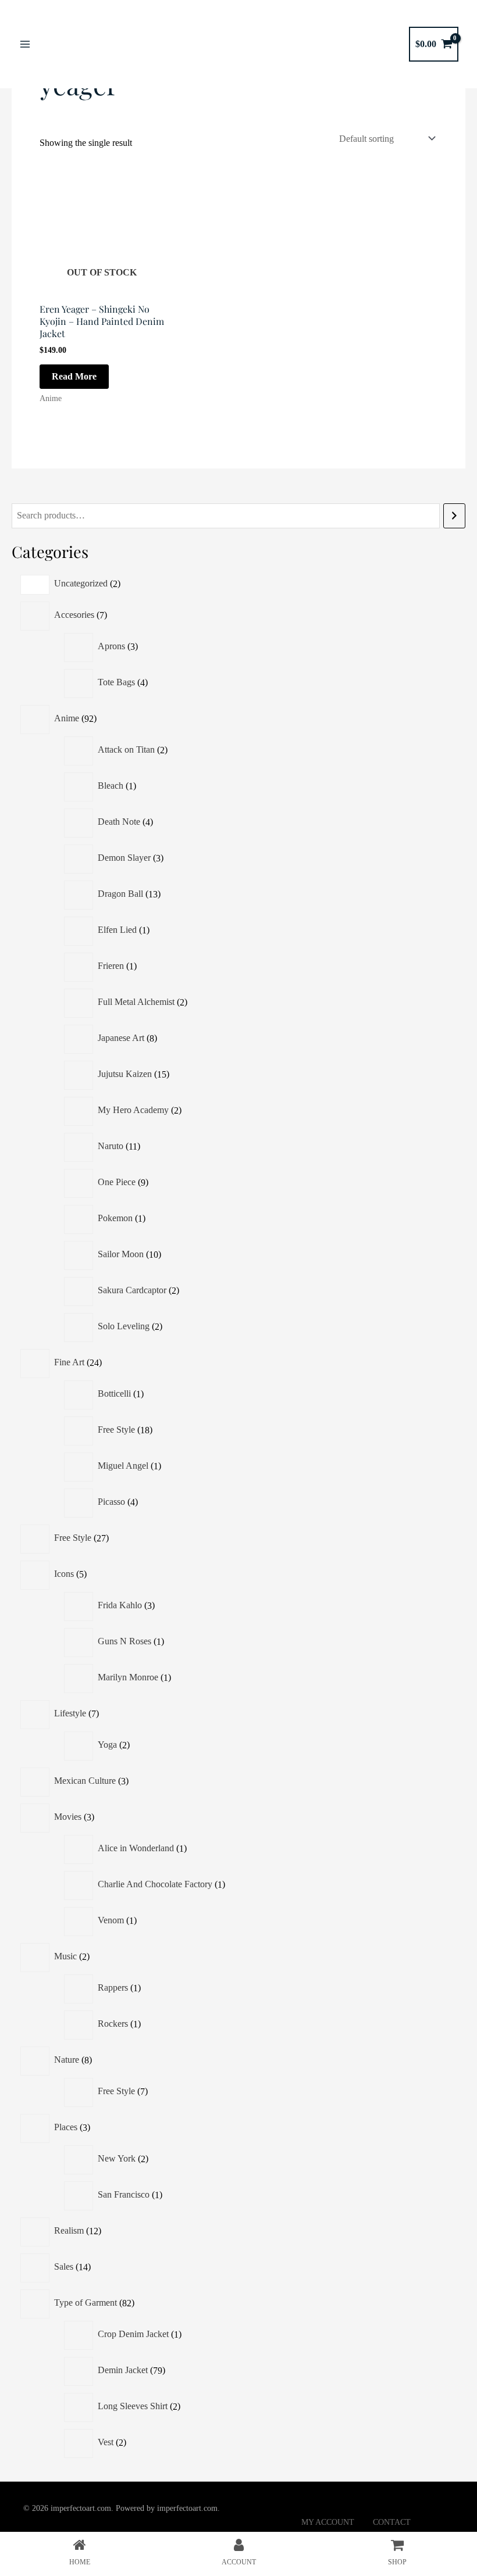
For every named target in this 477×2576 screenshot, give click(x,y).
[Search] (454, 516)
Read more (74, 376)
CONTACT (392, 2522)
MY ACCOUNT (328, 2522)
